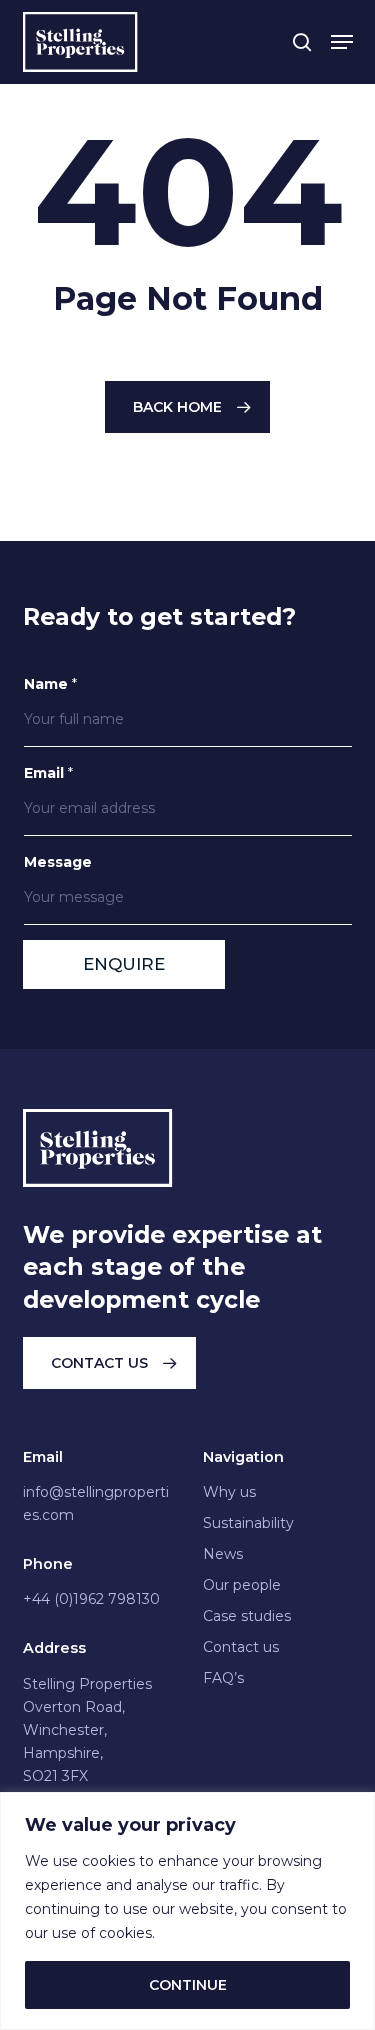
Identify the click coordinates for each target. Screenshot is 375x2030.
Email (48, 773)
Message (58, 862)
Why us (229, 1492)
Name (50, 684)
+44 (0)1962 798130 (91, 1599)
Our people (242, 1585)
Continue (188, 1985)
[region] (187, 1911)
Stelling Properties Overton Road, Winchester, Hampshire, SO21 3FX (87, 1730)
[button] (342, 42)
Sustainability (248, 1523)
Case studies (247, 1616)
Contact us (241, 1647)
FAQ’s (223, 1678)
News (223, 1554)
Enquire (124, 964)
